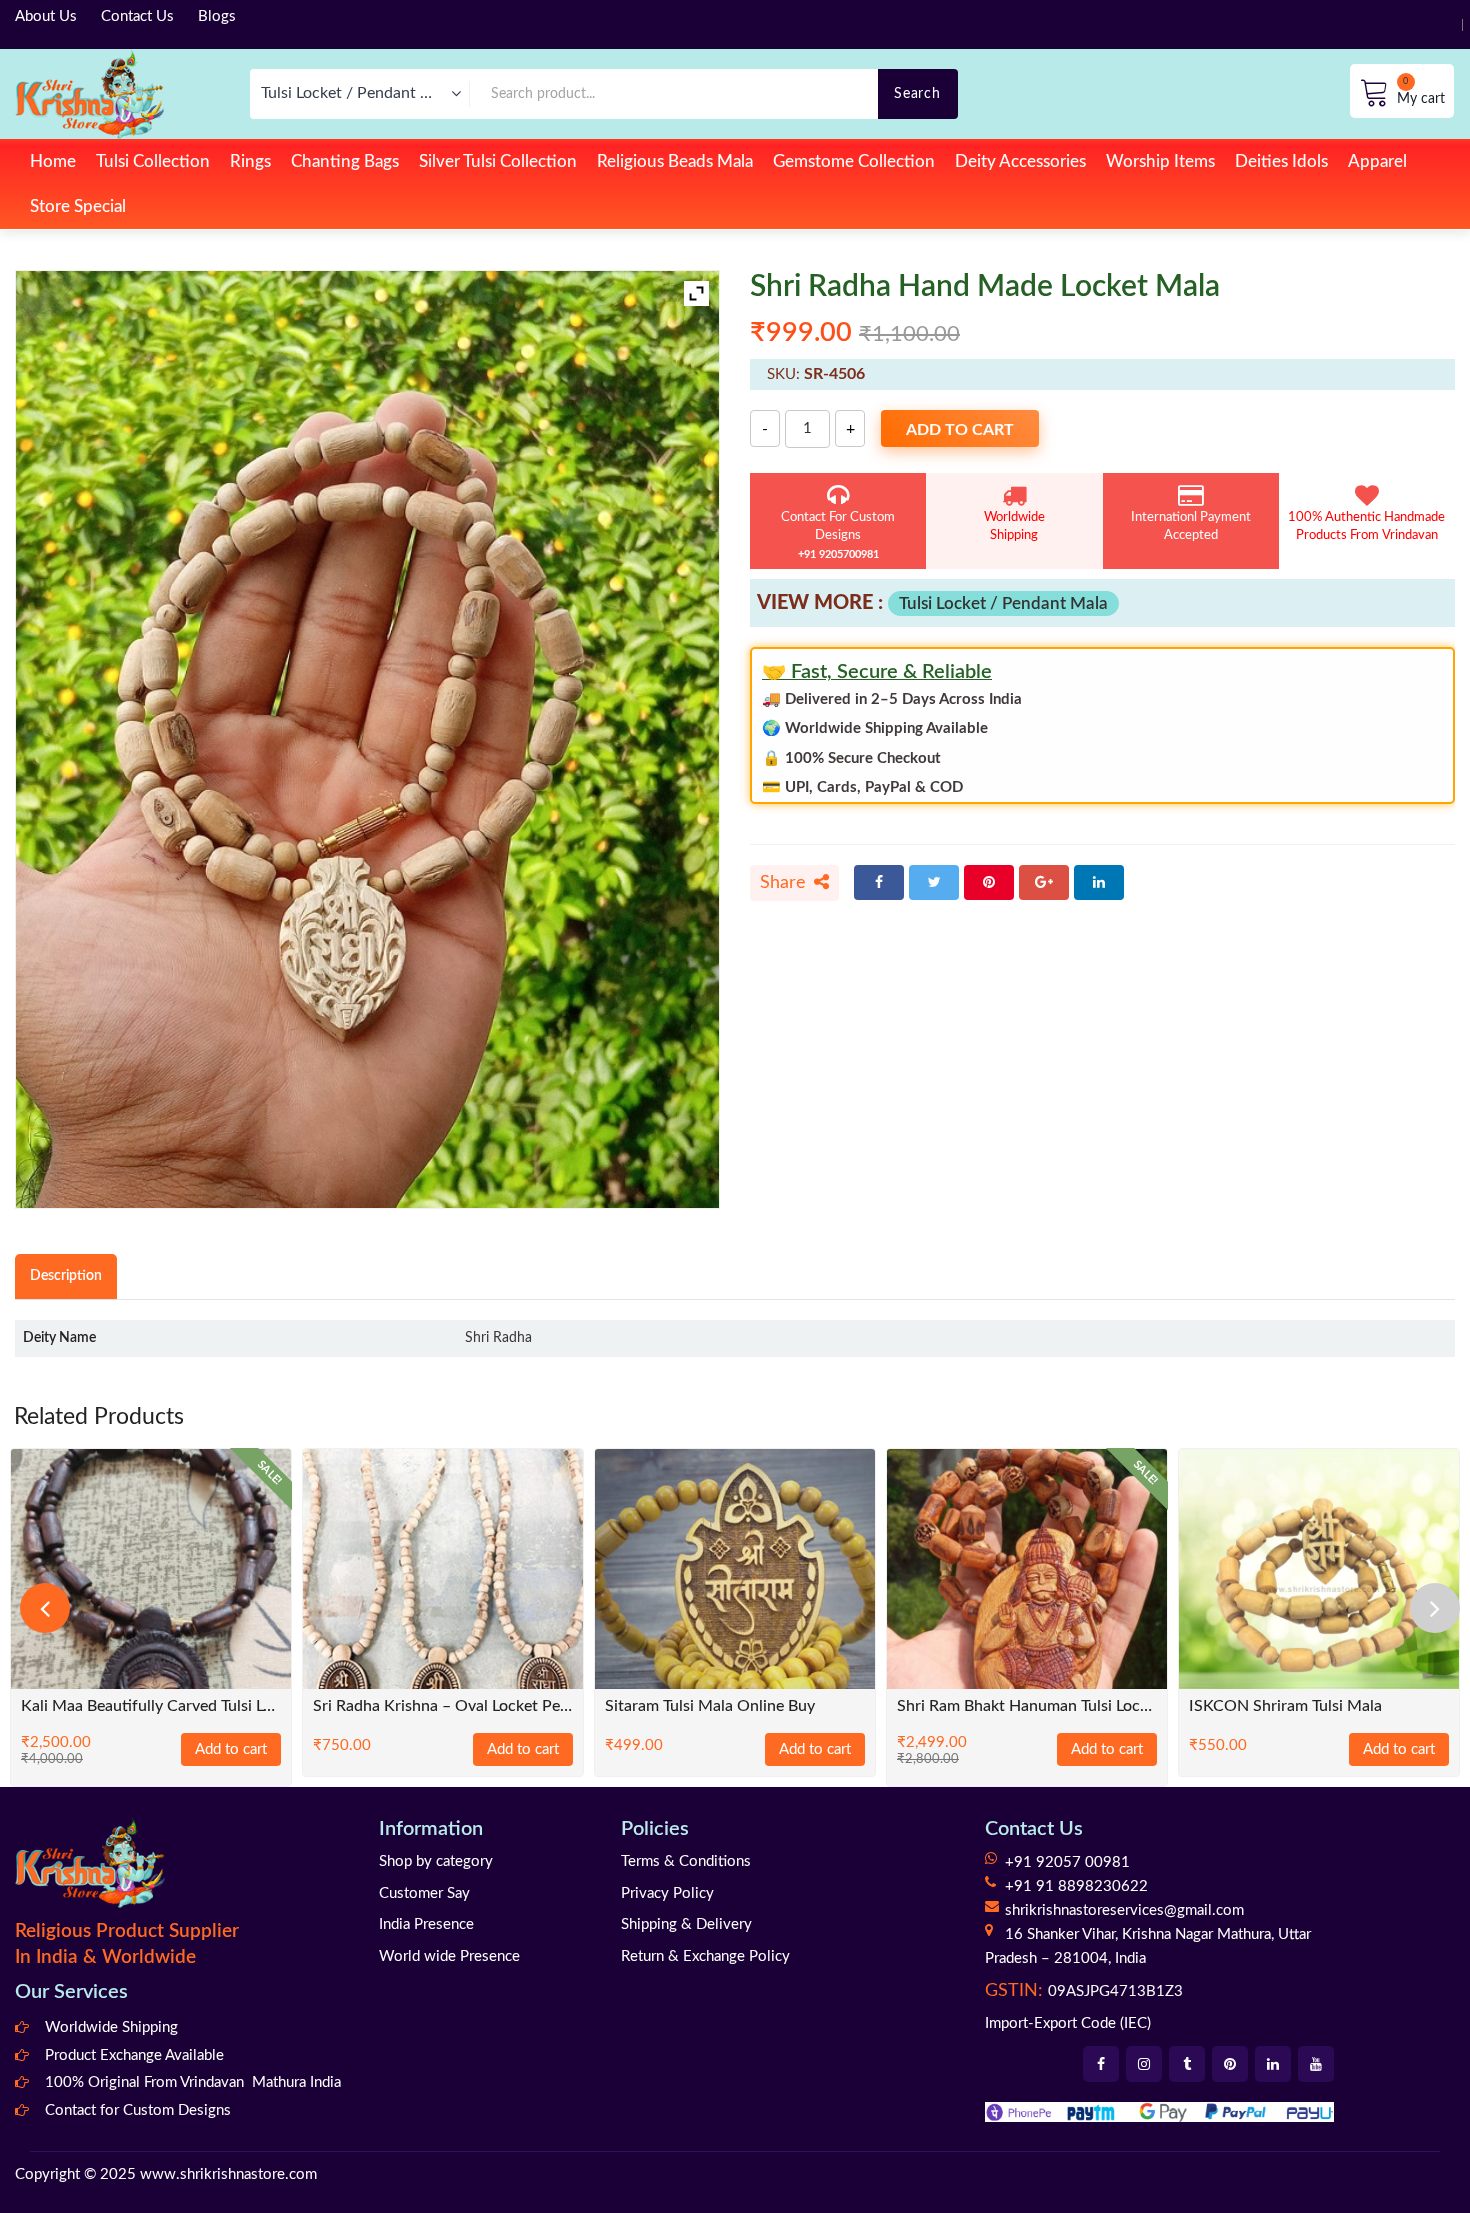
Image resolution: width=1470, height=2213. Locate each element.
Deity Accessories (1020, 161)
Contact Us (137, 16)
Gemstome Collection (854, 161)
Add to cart (960, 430)
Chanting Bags (345, 161)
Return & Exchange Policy (705, 1956)
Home (53, 161)
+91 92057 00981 (1067, 1862)
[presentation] (45, 1608)
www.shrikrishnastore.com (228, 2174)
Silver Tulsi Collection (498, 161)
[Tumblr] (1187, 2064)
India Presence (426, 1924)
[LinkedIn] (1099, 882)
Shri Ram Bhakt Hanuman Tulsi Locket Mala (1027, 1706)
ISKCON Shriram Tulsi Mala (1285, 1706)
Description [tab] (66, 1275)
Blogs (217, 16)
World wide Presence (449, 1956)
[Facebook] (879, 882)
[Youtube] (1316, 2064)
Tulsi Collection (153, 161)
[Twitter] (934, 882)
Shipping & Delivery (686, 1924)
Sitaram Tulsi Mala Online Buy (710, 1706)
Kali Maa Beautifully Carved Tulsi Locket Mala (151, 1706)
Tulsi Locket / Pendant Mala (1003, 603)
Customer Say (424, 1893)
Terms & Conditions (686, 1861)
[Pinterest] (989, 882)
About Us (46, 16)
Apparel (1377, 161)
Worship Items (1160, 161)
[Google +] (1044, 882)
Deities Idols (1281, 161)
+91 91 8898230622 (1076, 1886)
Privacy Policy (667, 1893)
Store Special (78, 206)
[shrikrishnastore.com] (89, 93)
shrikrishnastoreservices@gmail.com (1124, 1910)
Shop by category (436, 1861)
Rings (250, 161)
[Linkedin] (1273, 2064)
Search (917, 93)
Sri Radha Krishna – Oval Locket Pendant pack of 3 (443, 1706)
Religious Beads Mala (675, 161)
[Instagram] (1144, 2064)
